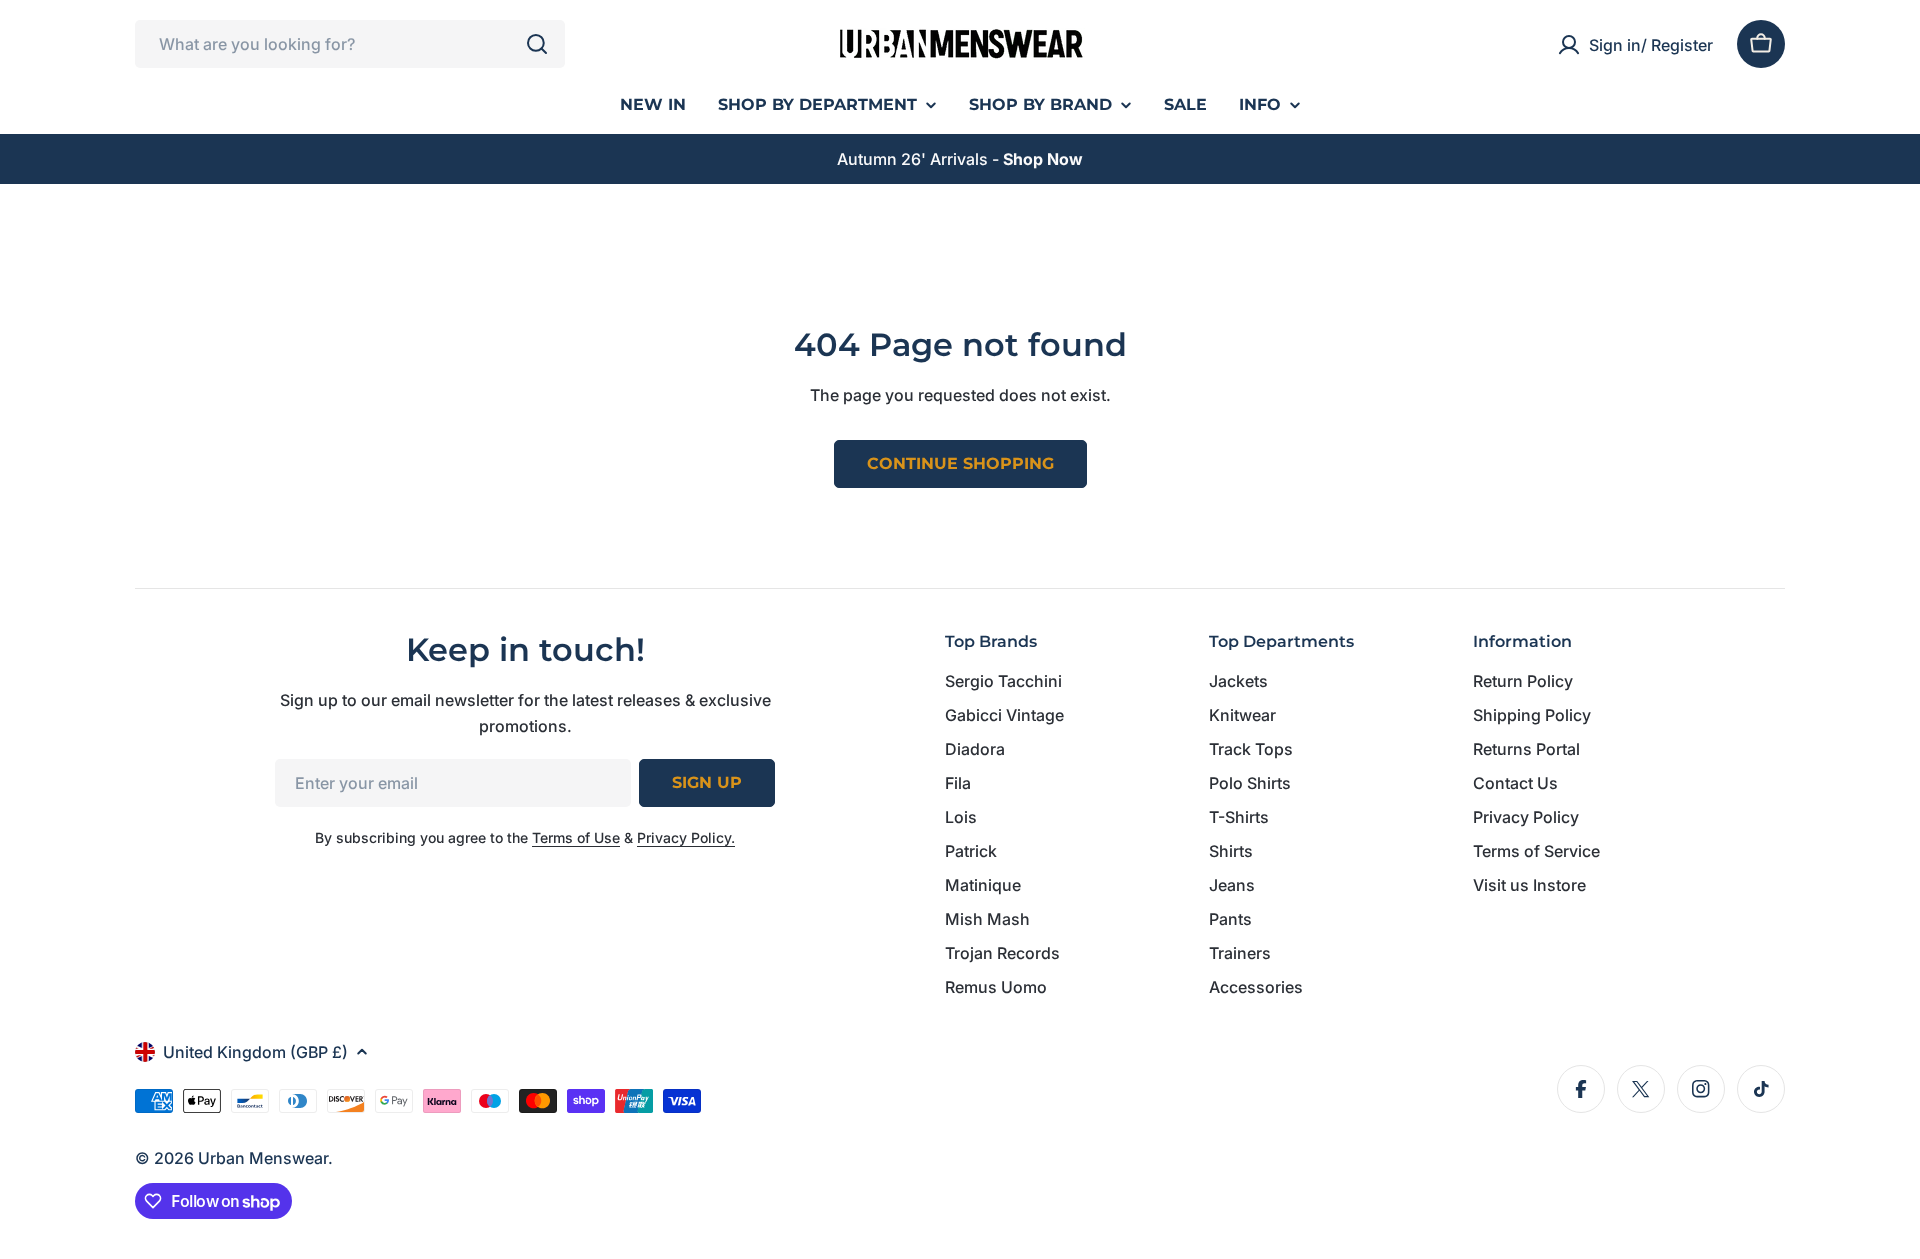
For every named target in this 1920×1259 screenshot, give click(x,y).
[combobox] (350, 44)
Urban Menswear (263, 1158)
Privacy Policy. (686, 837)
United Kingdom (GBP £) (255, 1052)
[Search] (537, 44)
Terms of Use (576, 837)
